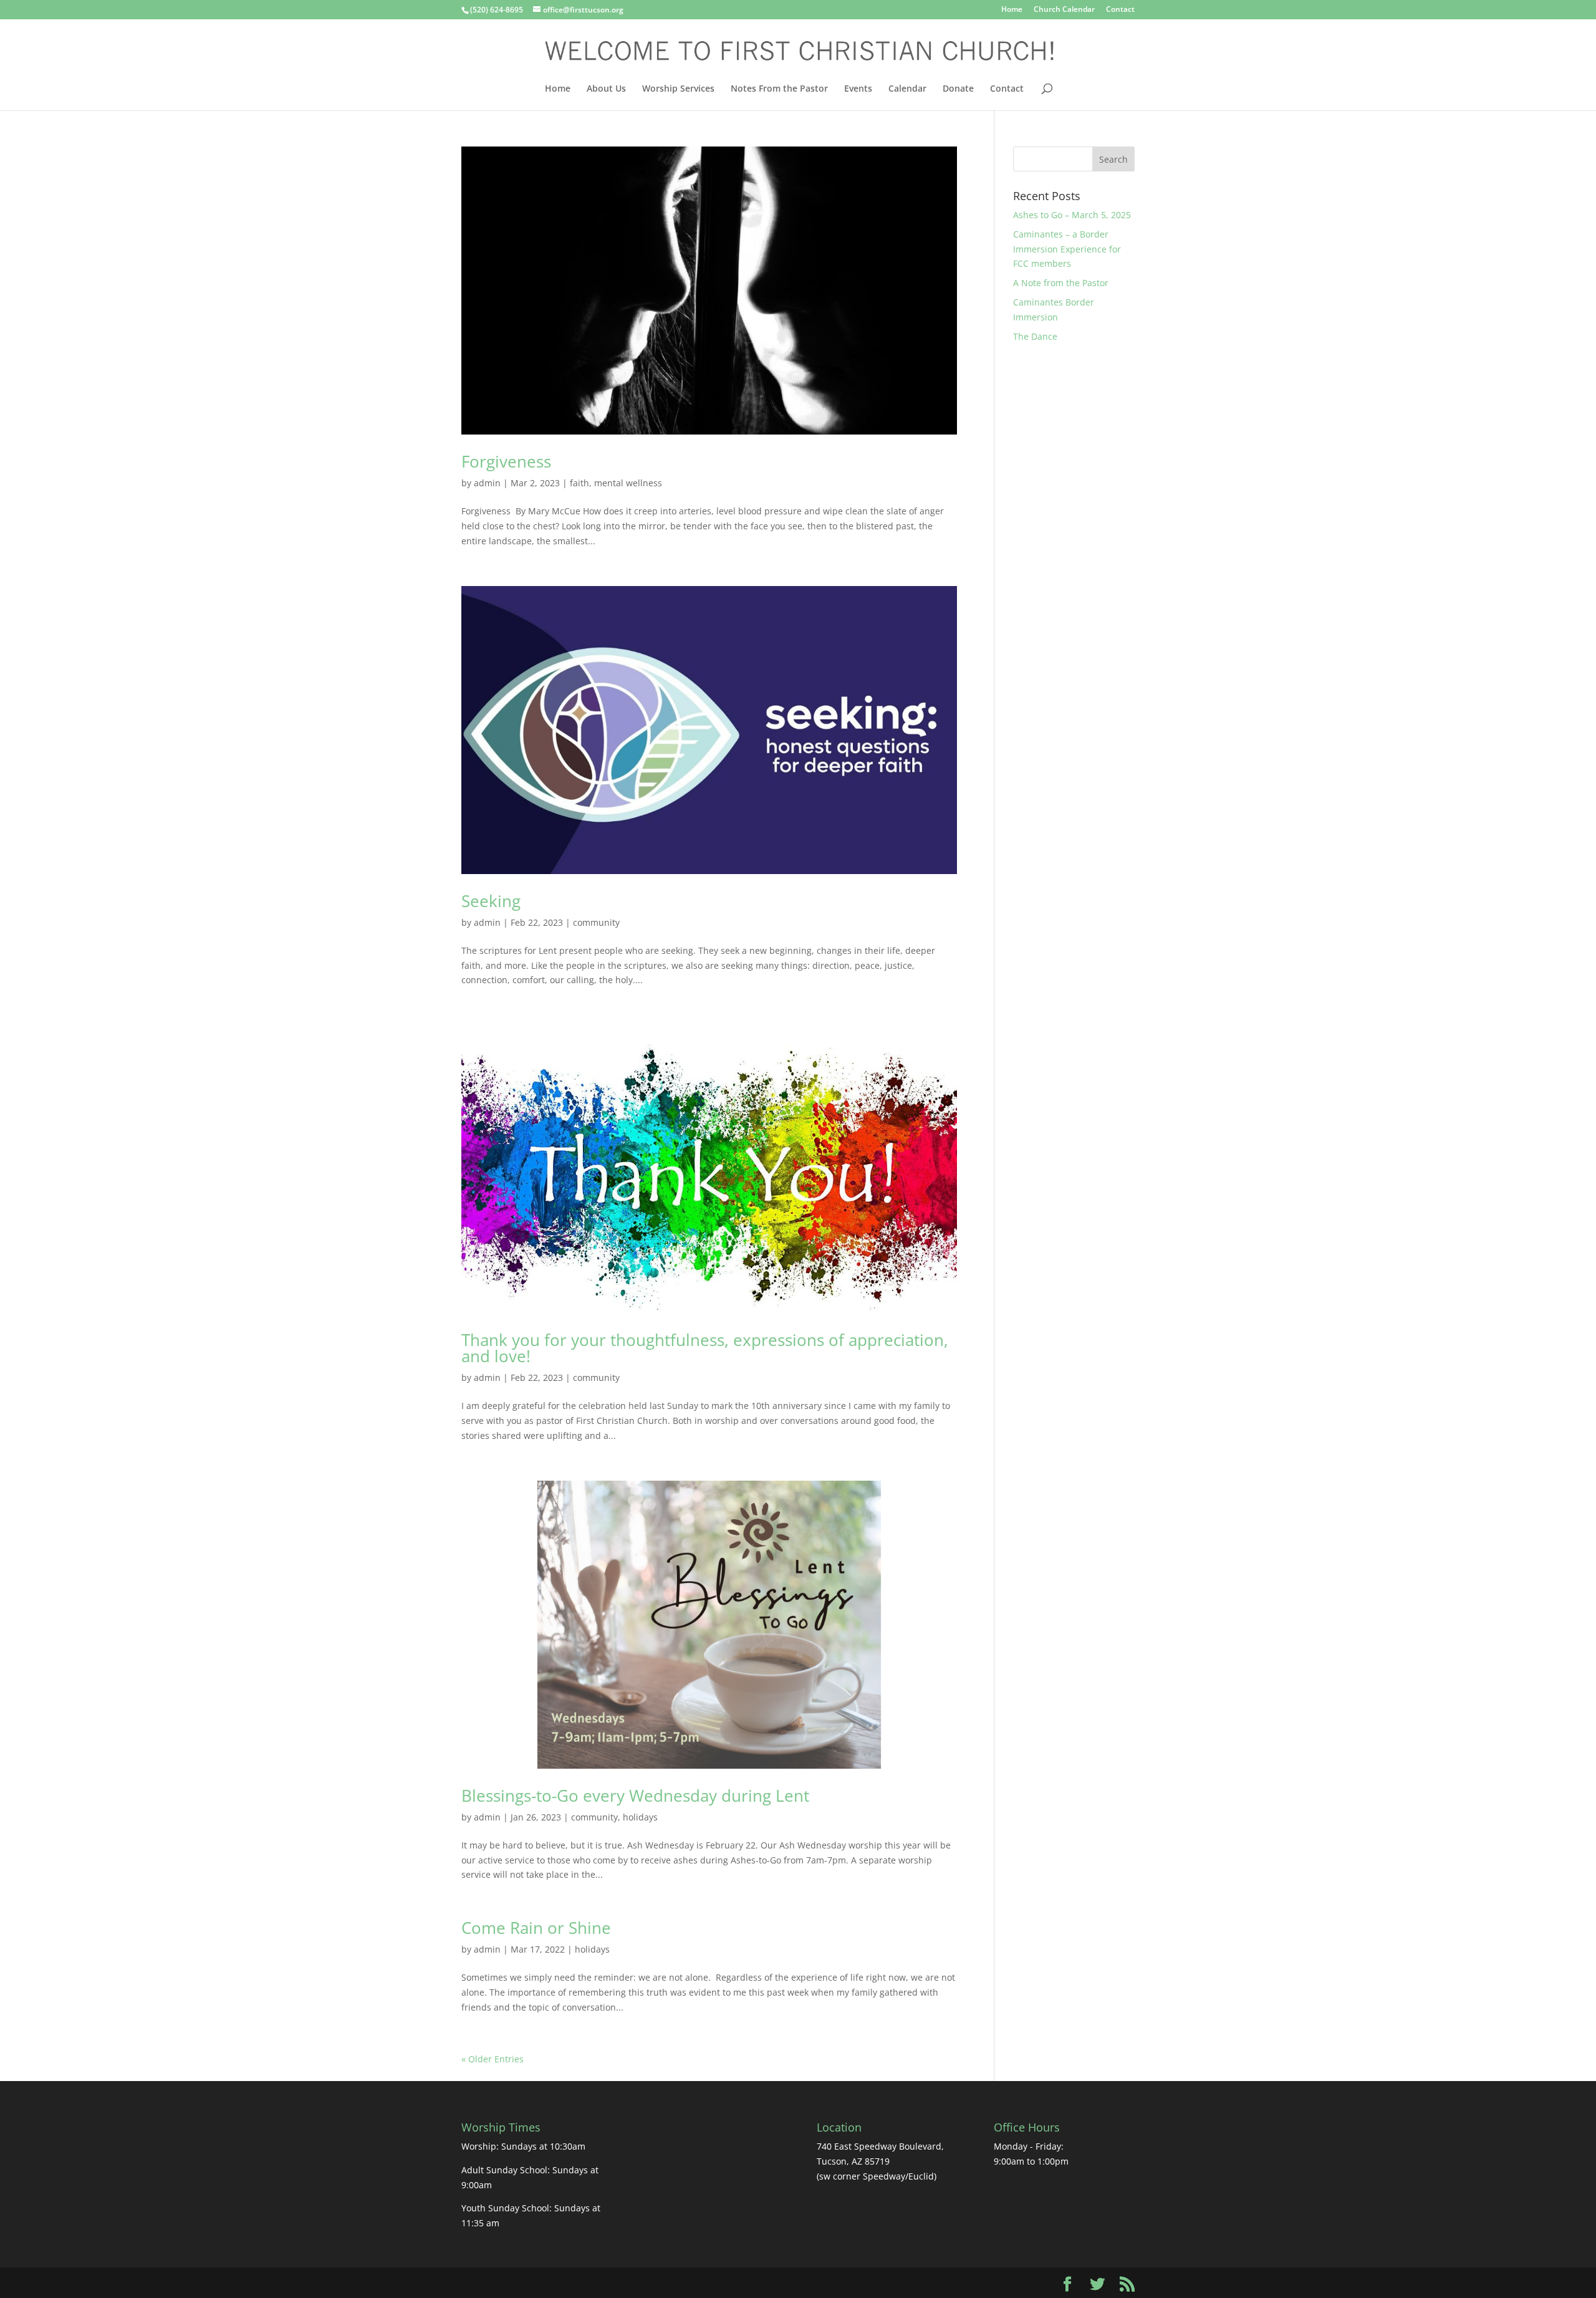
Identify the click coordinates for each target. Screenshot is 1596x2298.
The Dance (1035, 336)
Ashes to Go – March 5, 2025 (1072, 215)
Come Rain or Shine (536, 1928)
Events (858, 89)
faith (579, 483)
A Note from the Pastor (1061, 283)
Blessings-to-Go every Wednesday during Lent (635, 1796)
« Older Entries (493, 2059)
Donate (958, 89)
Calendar (907, 89)
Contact (1120, 10)
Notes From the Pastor (779, 89)
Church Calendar (1064, 10)
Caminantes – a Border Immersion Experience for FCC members (1067, 249)
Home (1012, 10)
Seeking (491, 901)
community (596, 922)
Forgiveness (506, 461)
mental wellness (628, 483)
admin (487, 483)
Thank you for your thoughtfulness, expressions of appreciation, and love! (705, 1348)
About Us (606, 89)
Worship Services (678, 89)
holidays (640, 1817)
